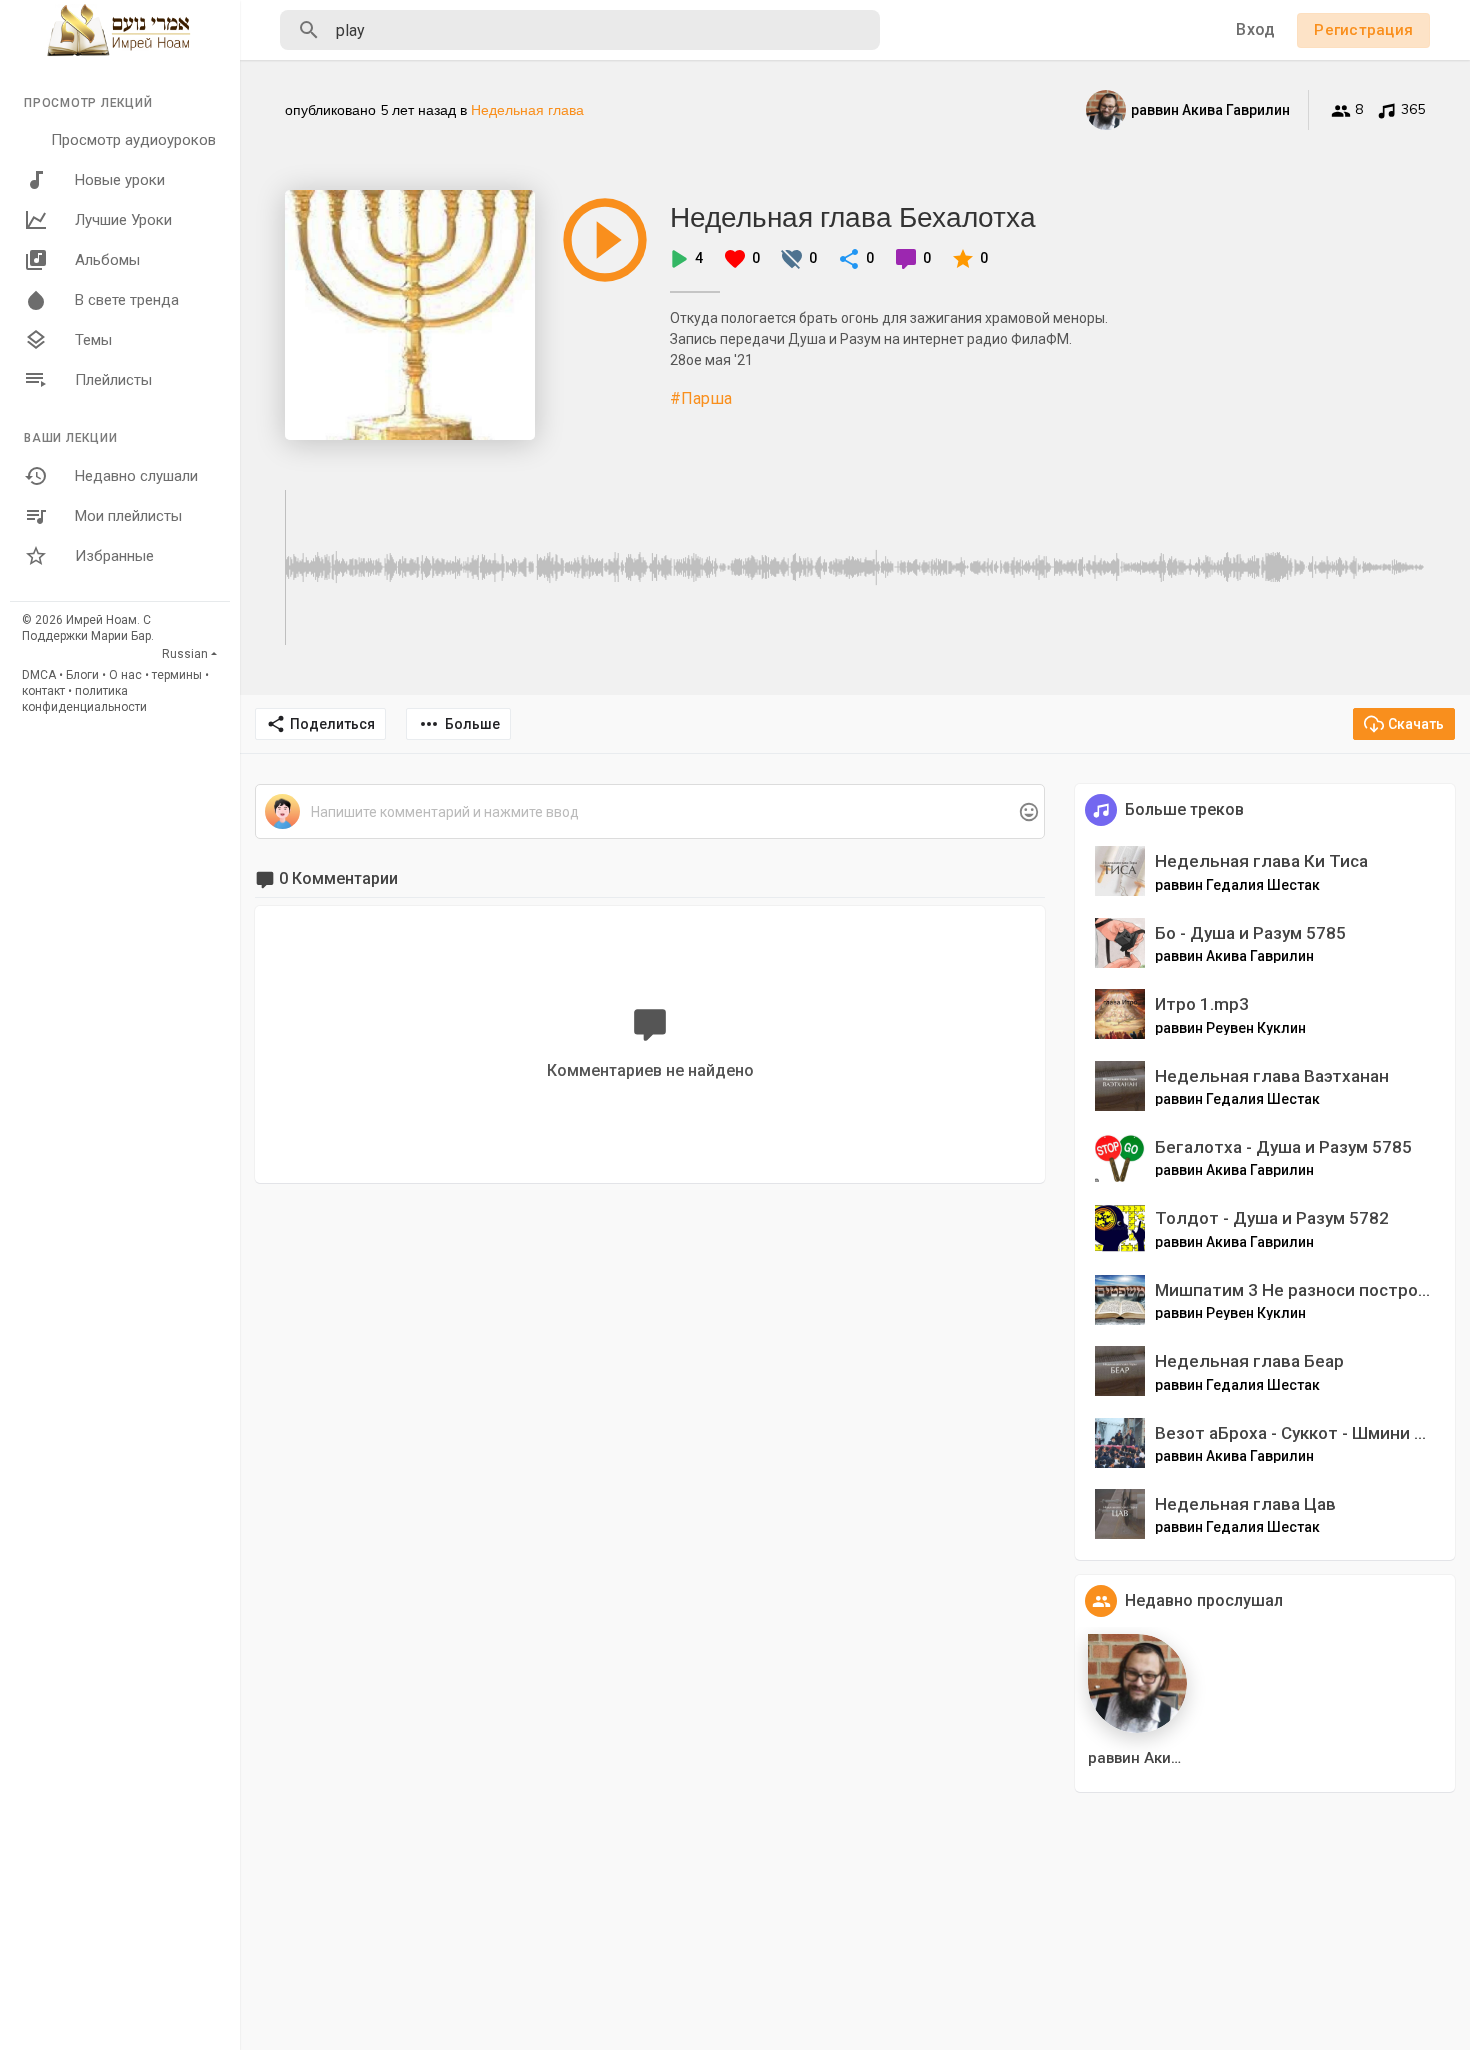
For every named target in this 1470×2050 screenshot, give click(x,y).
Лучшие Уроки (123, 220)
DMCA (39, 675)
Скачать (1416, 724)
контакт (43, 691)
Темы (93, 340)
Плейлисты (113, 380)
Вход (1255, 29)
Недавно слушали (136, 476)
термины (177, 675)
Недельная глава (527, 110)
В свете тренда (127, 300)
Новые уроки (120, 180)
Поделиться (332, 724)
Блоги (82, 675)
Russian (185, 654)
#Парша (701, 398)
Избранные (114, 556)
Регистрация (1363, 30)
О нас (125, 675)
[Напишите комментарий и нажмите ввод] (649, 812)
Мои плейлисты (128, 516)
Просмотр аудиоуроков (133, 140)
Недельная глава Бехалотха (853, 216)
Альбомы (107, 260)
